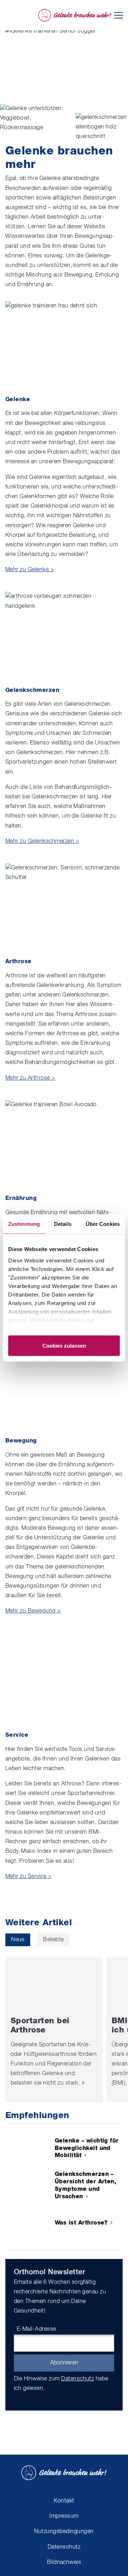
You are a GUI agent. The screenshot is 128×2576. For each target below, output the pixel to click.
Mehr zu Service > (28, 1877)
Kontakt (64, 2501)
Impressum (64, 2516)
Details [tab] (63, 1224)
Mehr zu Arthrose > (30, 1078)
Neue (18, 1940)
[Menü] (119, 15)
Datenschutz (78, 2379)
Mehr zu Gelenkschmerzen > (42, 841)
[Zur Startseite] (75, 15)
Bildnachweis (64, 2563)
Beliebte (54, 1940)
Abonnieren (64, 2363)
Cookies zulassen (64, 1346)
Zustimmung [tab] (24, 1224)
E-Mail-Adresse (36, 2329)
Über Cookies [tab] (103, 1224)
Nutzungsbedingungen (64, 2532)
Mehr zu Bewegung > (33, 1611)
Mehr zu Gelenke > (30, 570)
